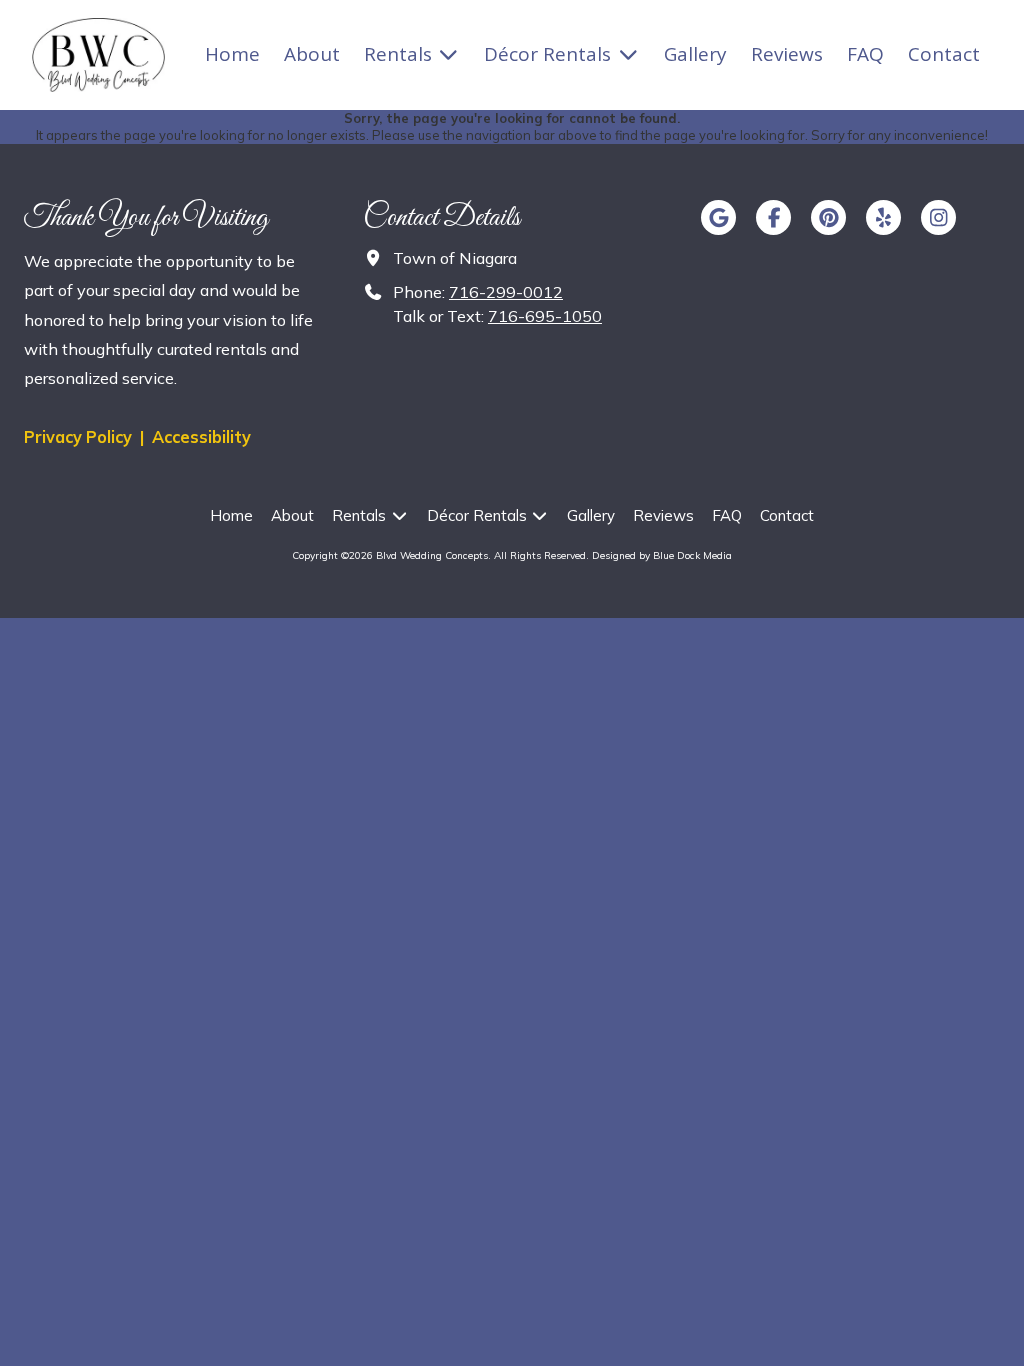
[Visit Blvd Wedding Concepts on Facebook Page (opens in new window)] (773, 217)
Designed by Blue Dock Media (662, 555)
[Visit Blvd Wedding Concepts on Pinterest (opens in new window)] (828, 217)
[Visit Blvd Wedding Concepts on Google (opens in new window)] (718, 217)
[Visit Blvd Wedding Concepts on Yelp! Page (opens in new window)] (883, 217)
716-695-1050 (545, 316)
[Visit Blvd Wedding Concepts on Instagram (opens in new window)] (938, 217)
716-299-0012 (506, 292)
